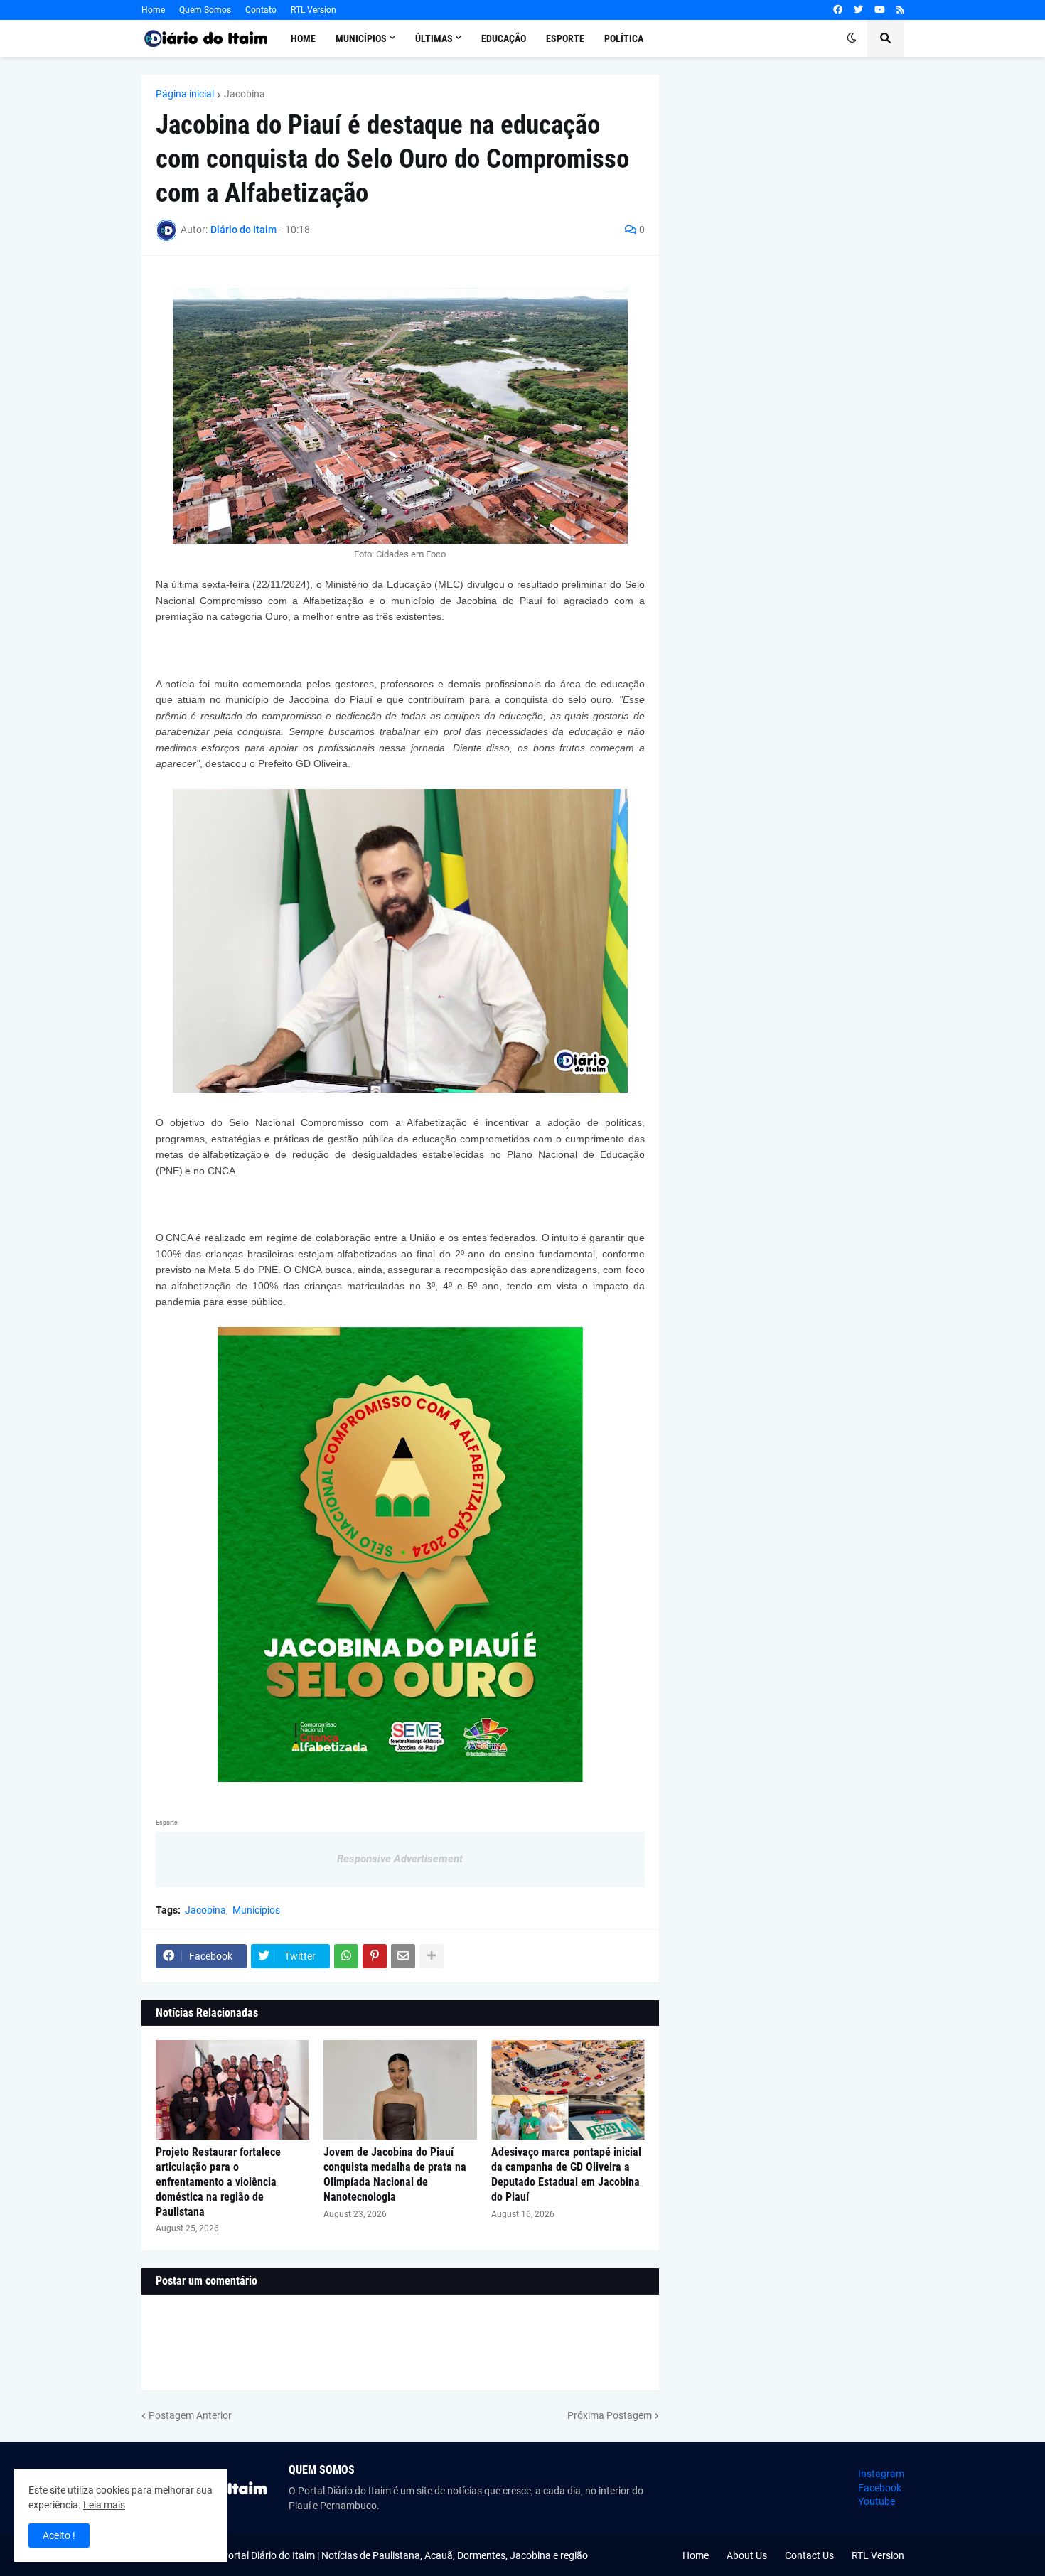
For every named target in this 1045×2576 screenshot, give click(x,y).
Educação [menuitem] (504, 38)
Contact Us (809, 2555)
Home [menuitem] (303, 38)
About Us (747, 2555)
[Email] (403, 1956)
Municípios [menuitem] (361, 38)
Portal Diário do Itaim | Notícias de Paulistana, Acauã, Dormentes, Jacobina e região (405, 2555)
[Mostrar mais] (432, 1956)
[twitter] (858, 10)
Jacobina (245, 94)
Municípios (256, 1910)
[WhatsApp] (346, 1956)
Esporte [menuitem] (565, 38)
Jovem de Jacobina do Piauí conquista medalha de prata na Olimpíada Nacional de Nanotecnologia (395, 2174)
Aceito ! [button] (59, 2535)
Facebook (880, 2488)
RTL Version (313, 10)
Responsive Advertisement (400, 1859)
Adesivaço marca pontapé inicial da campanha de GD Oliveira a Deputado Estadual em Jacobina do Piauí (566, 2174)
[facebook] (838, 10)
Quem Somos (205, 10)
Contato (261, 10)
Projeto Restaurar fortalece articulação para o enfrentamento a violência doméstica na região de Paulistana (218, 2181)
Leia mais (104, 2505)
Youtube (877, 2501)
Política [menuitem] (624, 38)
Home (153, 10)
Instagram (881, 2474)
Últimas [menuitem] (434, 38)
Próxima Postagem (610, 2415)
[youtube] (880, 10)
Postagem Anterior (190, 2415)
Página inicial (185, 94)
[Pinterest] (375, 1956)
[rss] (900, 10)
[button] (852, 38)
